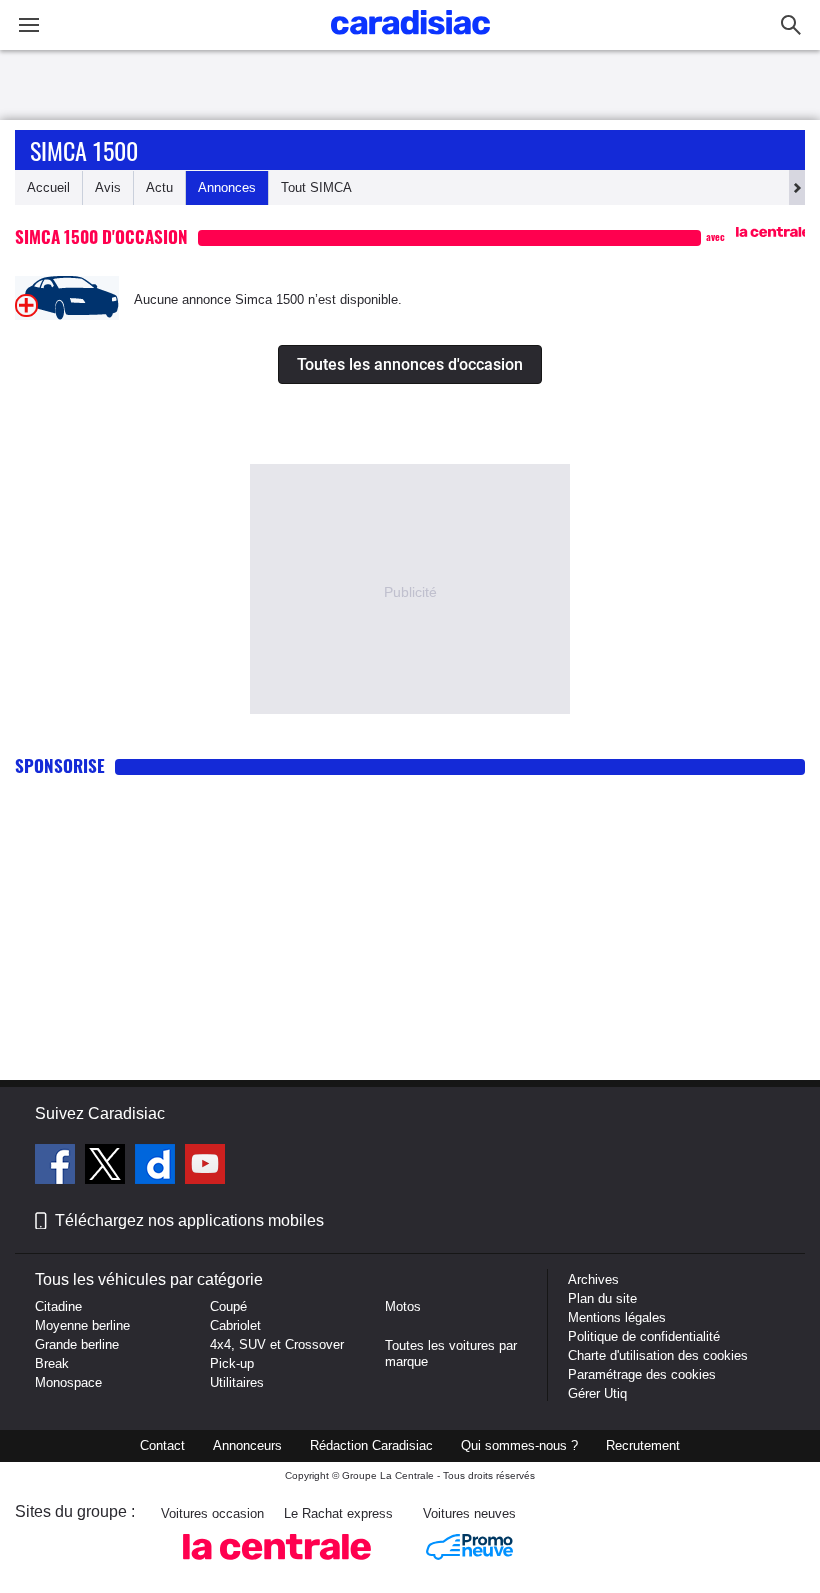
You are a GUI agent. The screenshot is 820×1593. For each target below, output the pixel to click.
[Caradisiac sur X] (107, 1167)
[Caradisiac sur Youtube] (205, 1167)
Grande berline (77, 1344)
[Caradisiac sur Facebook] (57, 1167)
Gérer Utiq (597, 1393)
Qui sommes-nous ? (519, 1445)
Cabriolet (235, 1325)
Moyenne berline (82, 1325)
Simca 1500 (84, 150)
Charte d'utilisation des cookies (658, 1355)
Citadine (58, 1306)
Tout (316, 187)
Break (52, 1363)
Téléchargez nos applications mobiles (189, 1220)
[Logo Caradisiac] (410, 40)
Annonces (227, 187)
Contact (162, 1445)
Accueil (48, 187)
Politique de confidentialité (644, 1336)
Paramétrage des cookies (642, 1374)
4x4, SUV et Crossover (277, 1344)
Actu (159, 187)
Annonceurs (247, 1445)
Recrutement (643, 1445)
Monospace (68, 1382)
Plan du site (602, 1298)
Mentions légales (617, 1317)
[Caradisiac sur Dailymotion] (157, 1167)
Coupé (228, 1306)
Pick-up (232, 1363)
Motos (403, 1306)
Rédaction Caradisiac (371, 1445)
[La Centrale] (277, 1565)
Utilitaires (237, 1382)
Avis (108, 187)
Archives (593, 1279)
